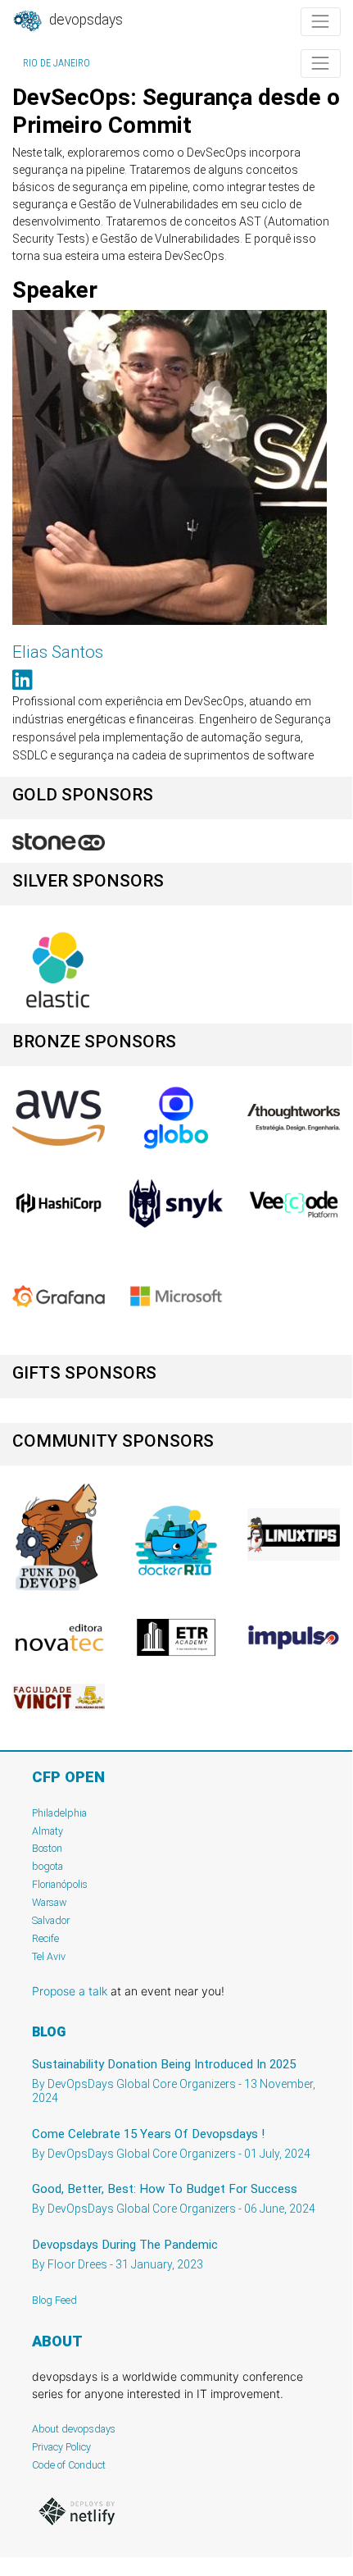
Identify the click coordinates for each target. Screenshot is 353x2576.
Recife (45, 1938)
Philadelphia (59, 1813)
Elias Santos (58, 652)
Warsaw (50, 1902)
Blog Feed (54, 2300)
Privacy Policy (61, 2447)
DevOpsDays (84, 20)
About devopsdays (74, 2429)
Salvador (51, 1920)
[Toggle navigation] (321, 22)
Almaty (48, 1831)
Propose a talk (70, 1991)
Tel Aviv (49, 1956)
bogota (48, 1866)
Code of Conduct (69, 2465)
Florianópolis (60, 1884)
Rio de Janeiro (57, 63)
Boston (47, 1848)
